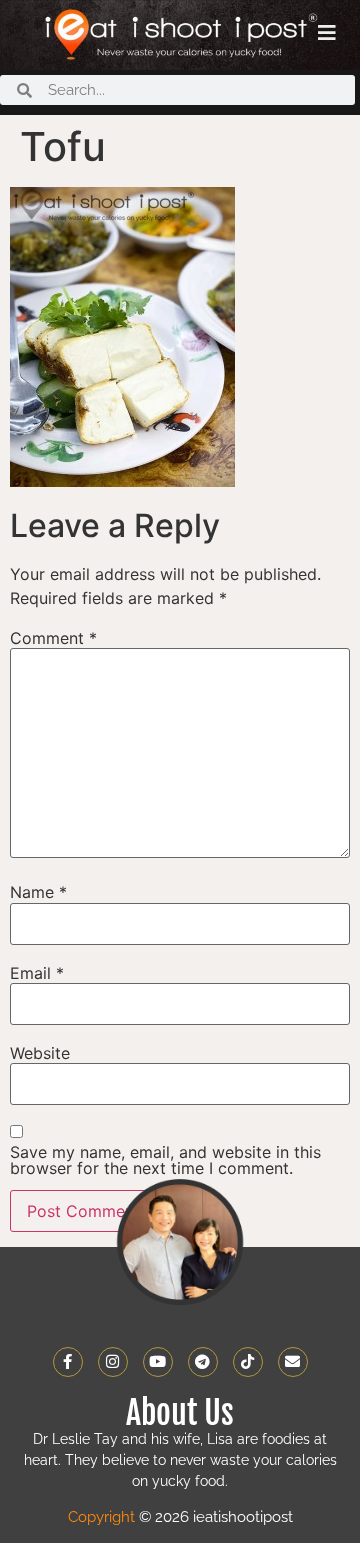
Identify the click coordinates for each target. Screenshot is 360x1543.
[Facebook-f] (68, 1362)
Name (38, 892)
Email (37, 973)
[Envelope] (293, 1362)
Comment (53, 638)
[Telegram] (203, 1362)
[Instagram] (113, 1362)
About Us (180, 1413)
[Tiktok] (248, 1362)
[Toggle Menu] (327, 33)
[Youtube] (158, 1362)
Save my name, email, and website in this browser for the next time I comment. (165, 1160)
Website (40, 1053)
